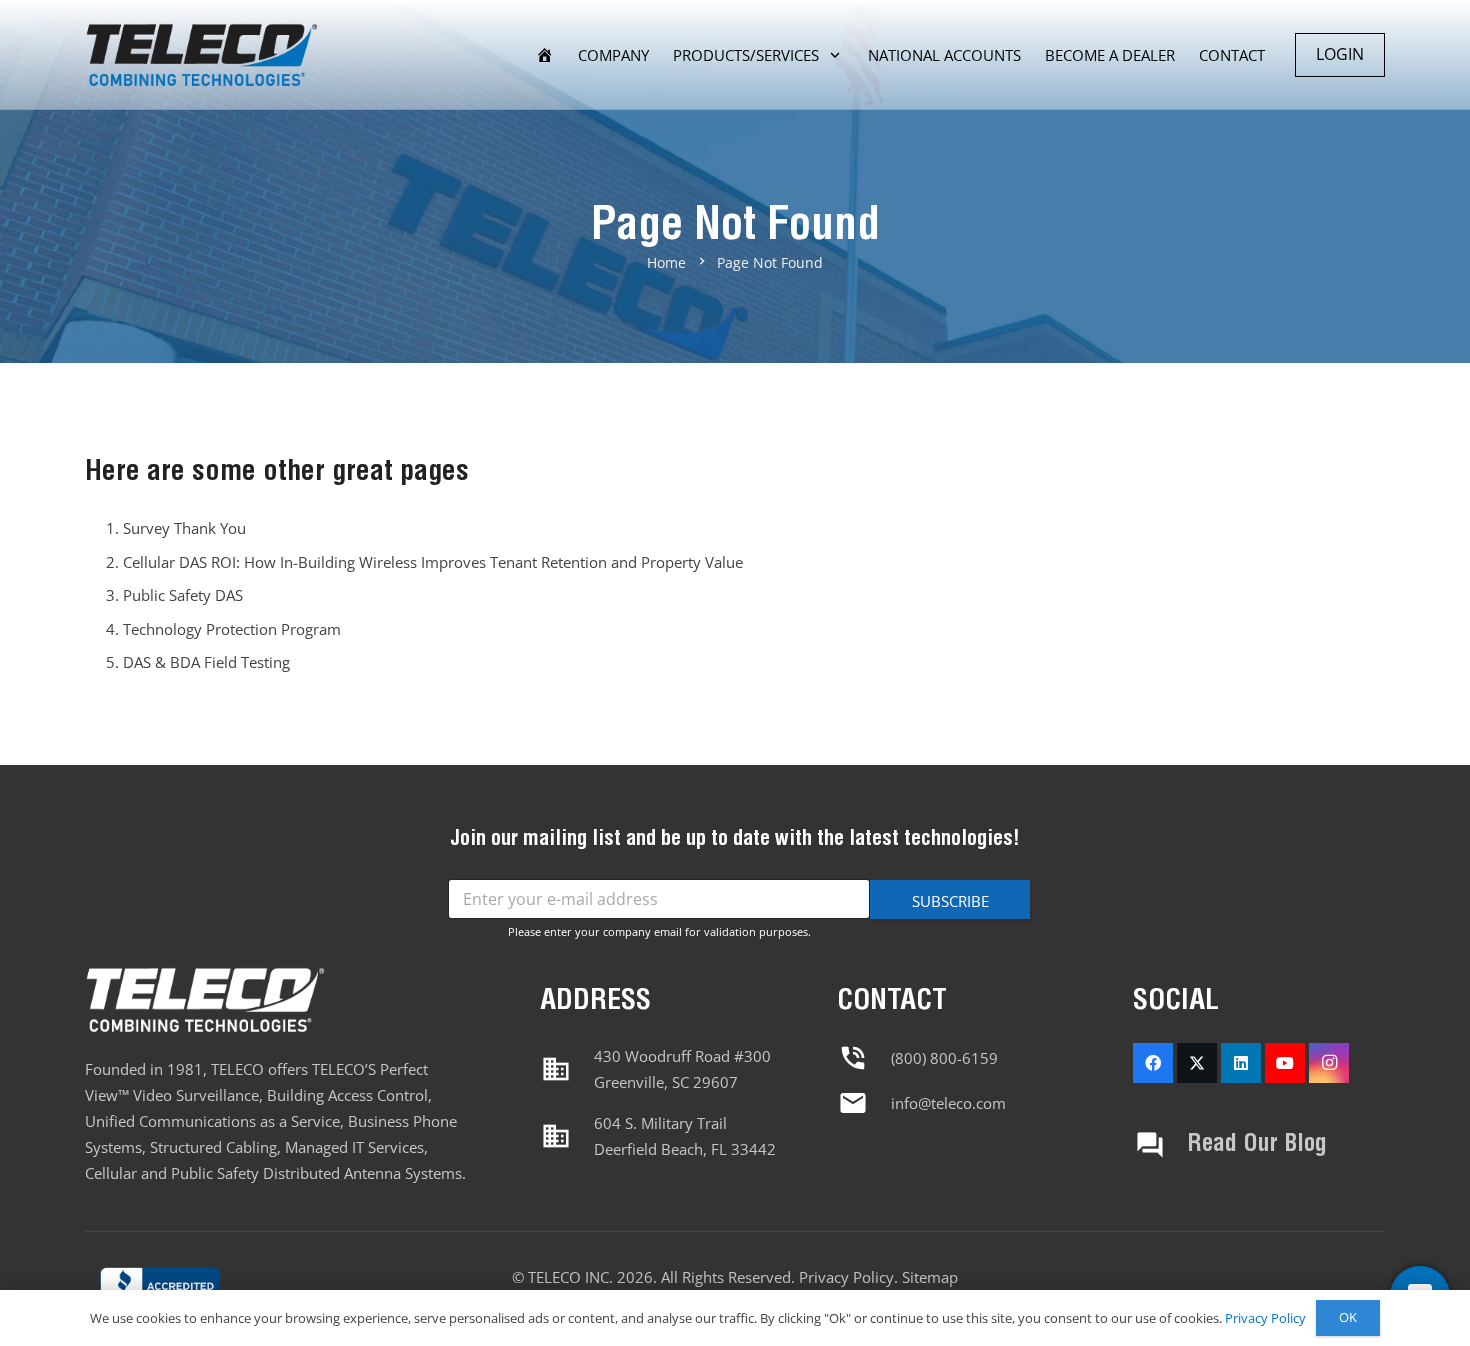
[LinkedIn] (1241, 1063)
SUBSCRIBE (950, 901)
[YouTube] (1285, 1063)
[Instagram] (1329, 1063)
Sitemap (930, 1277)
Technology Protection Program (232, 629)
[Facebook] (1153, 1063)
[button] (835, 55)
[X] (1197, 1063)
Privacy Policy (846, 1277)
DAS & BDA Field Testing (206, 662)
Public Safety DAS (183, 595)
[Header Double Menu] (201, 55)
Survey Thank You (184, 528)
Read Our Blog (1257, 1144)
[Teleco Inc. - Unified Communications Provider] (160, 1288)
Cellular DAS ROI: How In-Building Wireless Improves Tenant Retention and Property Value (433, 562)
